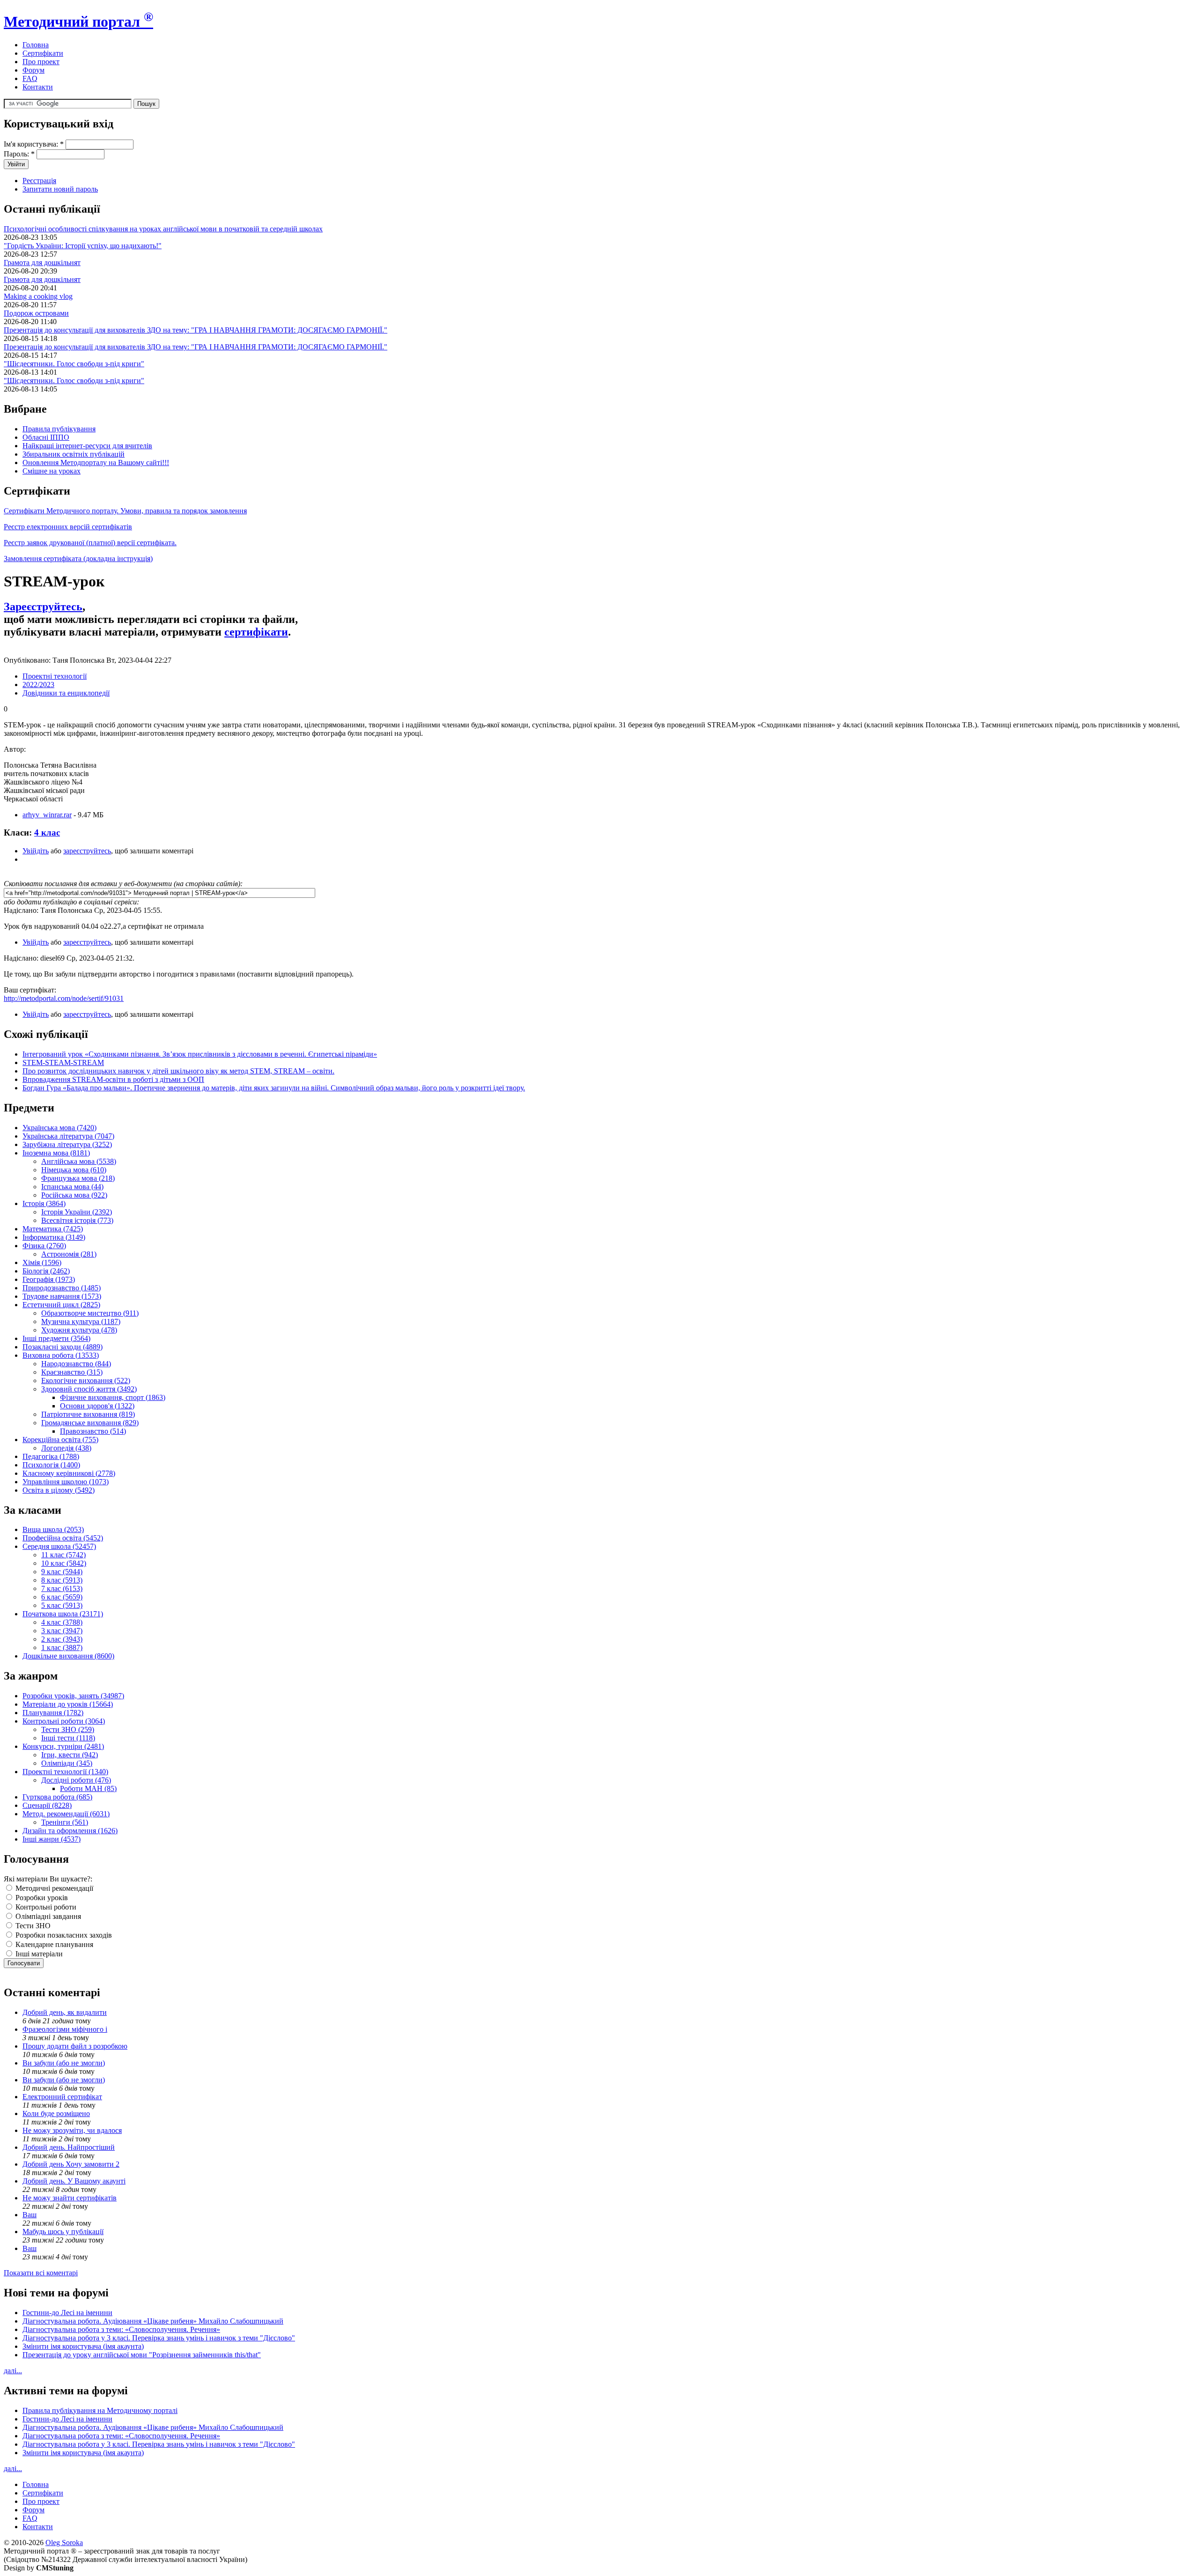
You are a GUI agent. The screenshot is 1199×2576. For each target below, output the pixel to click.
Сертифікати (43, 53)
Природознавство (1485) (62, 1288)
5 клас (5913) (62, 1605)
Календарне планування (53, 1944)
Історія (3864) (44, 1203)
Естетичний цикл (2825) (61, 1305)
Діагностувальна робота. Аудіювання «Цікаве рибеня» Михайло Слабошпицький (153, 2321)
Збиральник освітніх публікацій (74, 454)
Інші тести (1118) (68, 1738)
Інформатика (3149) (54, 1237)
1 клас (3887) (62, 1647)
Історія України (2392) (77, 1212)
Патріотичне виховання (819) (88, 1414)
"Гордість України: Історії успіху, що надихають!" (83, 246)
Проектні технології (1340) (65, 1772)
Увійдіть (36, 851)
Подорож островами (36, 313)
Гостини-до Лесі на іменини (67, 2313)
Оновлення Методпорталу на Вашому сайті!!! (96, 463)
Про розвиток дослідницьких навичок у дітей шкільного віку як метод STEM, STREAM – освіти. (178, 1071)
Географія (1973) (49, 1279)
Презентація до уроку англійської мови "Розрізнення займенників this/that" (142, 2355)
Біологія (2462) (46, 1271)
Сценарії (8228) (47, 1805)
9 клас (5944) (62, 1572)
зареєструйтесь (87, 851)
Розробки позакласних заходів (63, 1935)
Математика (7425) (53, 1229)
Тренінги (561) (65, 1822)
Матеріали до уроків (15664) (68, 1704)
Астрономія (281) (69, 1254)
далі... (13, 2371)
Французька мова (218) (78, 1178)
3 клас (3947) (62, 1631)
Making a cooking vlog (38, 296)
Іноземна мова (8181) (56, 1153)
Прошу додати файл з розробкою (75, 2046)
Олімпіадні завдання (47, 1916)
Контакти (38, 87)
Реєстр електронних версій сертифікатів (68, 527)
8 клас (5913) (62, 1580)
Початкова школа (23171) (63, 1614)
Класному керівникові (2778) (69, 1473)
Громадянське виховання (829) (90, 1423)
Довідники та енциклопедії (66, 693)
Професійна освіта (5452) (63, 1538)
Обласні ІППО (46, 437)
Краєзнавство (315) (72, 1372)
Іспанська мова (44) (72, 1187)
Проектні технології (55, 676)
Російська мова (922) (74, 1195)
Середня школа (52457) (59, 1546)
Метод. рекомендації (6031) (66, 1814)
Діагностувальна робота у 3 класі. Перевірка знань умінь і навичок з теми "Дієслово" (159, 2338)
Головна (36, 45)
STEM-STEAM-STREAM (63, 1062)
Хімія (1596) (42, 1262)
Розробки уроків (41, 1898)
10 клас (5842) (64, 1563)
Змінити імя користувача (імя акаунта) (83, 2346)
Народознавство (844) (76, 1364)
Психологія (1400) (51, 1465)
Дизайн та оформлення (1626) (70, 1831)
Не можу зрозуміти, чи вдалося (72, 2130)
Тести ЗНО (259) (68, 1729)
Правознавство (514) (93, 1431)
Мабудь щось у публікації (63, 2232)
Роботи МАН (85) (88, 1788)
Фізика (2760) (44, 1246)
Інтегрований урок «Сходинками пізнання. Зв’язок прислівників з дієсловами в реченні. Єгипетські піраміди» (200, 1054)
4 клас (47, 833)
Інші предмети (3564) (56, 1338)
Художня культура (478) (79, 1330)
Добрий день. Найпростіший (69, 2147)
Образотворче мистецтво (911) (90, 1313)
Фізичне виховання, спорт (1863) (113, 1397)
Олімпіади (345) (67, 1763)
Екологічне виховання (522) (86, 1381)
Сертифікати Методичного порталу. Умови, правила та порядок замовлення (125, 511)
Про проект (41, 62)
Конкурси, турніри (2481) (63, 1746)
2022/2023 (38, 685)
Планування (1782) (53, 1713)
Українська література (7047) (68, 1136)
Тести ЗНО (32, 1926)
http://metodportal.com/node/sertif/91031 (64, 998)
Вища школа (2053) (53, 1529)
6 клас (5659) (62, 1597)
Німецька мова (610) (74, 1170)
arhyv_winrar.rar (47, 815)
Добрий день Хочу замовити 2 (71, 2164)
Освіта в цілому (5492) (59, 1490)
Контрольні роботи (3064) (64, 1721)
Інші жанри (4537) (52, 1839)
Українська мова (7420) (59, 1128)
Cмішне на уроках (52, 471)
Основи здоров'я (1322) (97, 1406)
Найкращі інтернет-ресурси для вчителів (87, 446)
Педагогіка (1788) (51, 1456)
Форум (33, 70)
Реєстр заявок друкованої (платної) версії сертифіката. (90, 543)
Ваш (30, 2215)
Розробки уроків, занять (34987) (73, 1696)
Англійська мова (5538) (79, 1161)
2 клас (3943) (62, 1639)
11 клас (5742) (63, 1555)
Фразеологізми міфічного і (65, 2029)
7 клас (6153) (62, 1588)
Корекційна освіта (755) (60, 1440)
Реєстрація (39, 181)
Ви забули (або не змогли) (64, 2063)
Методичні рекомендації (53, 1888)
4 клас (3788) (62, 1622)
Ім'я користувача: (34, 144)
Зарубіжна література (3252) (67, 1144)
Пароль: (19, 154)
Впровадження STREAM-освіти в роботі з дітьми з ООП (113, 1079)
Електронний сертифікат (62, 2097)
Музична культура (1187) (81, 1321)
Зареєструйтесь (43, 607)
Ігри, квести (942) (70, 1755)
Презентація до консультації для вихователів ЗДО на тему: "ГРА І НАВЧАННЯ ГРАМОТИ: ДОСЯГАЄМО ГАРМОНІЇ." (196, 330)
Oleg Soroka (64, 2543)
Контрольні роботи (45, 1907)
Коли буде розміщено (56, 2113)
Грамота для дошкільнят (42, 263)
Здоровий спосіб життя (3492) (89, 1389)
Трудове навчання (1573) (62, 1296)
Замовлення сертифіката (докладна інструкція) (78, 559)
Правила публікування (59, 429)
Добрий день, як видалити (65, 2012)
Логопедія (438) (66, 1448)
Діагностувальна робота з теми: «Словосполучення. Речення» (121, 2329)
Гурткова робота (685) (57, 1797)
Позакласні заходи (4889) (63, 1347)
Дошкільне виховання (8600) (68, 1656)
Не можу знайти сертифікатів (70, 2198)
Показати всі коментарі (41, 2273)
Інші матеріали (38, 1954)
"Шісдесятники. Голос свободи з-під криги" (74, 364)
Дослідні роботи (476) (76, 1780)
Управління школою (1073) (66, 1482)
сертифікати (256, 632)
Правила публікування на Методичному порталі (100, 2410)
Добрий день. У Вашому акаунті (74, 2181)
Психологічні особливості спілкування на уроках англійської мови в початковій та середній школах (163, 229)
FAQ (30, 78)
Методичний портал (78, 22)
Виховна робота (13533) (61, 1355)
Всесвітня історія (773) (77, 1220)
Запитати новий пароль (60, 189)
